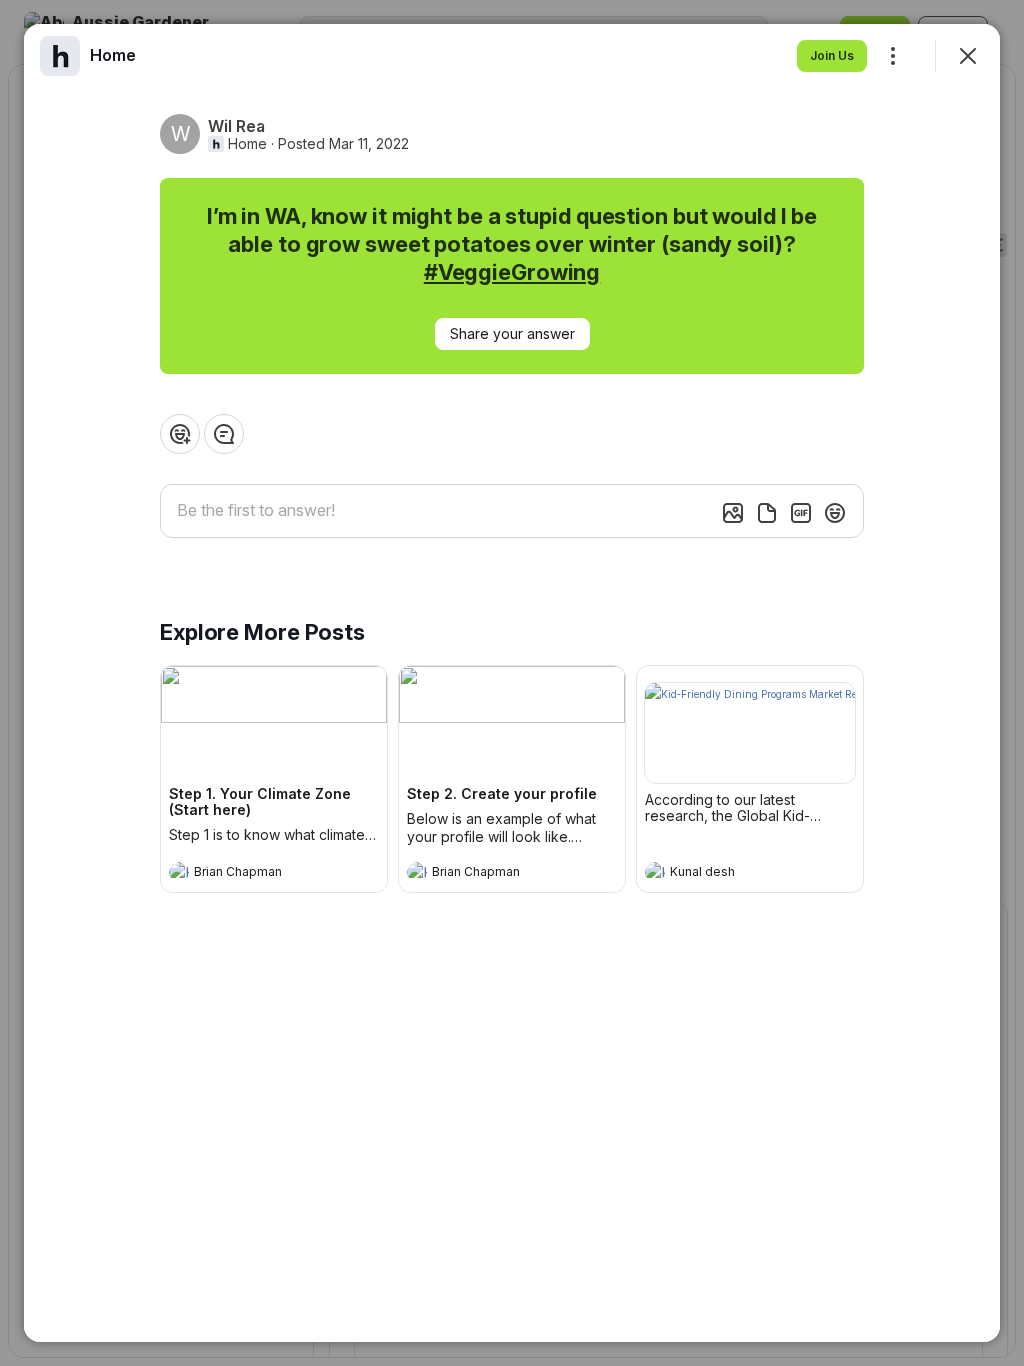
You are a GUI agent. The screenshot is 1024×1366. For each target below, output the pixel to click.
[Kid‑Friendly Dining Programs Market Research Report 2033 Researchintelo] (750, 733)
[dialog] (512, 683)
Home (247, 144)
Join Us (832, 55)
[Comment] (224, 434)
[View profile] (179, 872)
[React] (180, 434)
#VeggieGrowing (512, 272)
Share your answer (512, 333)
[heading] (254, 874)
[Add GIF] (801, 513)
